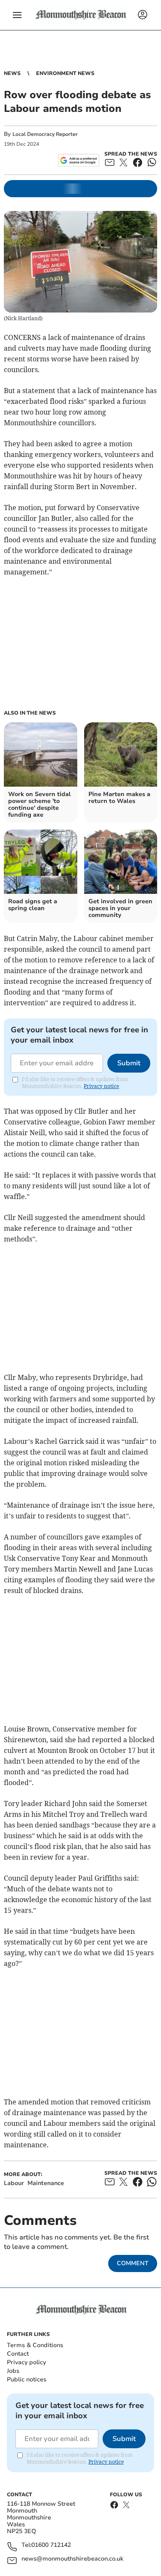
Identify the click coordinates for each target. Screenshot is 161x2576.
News (12, 73)
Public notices (27, 2379)
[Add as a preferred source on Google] (78, 160)
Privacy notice (101, 1086)
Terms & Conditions (35, 2345)
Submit (129, 1063)
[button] (17, 15)
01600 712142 (51, 2545)
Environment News (65, 73)
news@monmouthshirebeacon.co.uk (72, 2559)
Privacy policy (26, 2362)
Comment (133, 2263)
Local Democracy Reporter (45, 134)
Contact (18, 2354)
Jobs (13, 2371)
